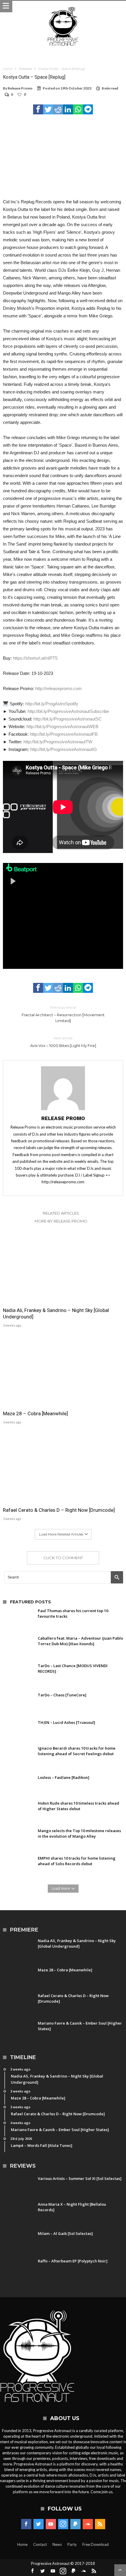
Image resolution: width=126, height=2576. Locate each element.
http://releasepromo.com (58, 688)
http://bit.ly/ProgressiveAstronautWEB (62, 726)
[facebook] (38, 109)
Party (72, 2544)
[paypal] (75, 2524)
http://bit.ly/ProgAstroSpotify (52, 704)
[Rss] (100, 2524)
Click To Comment (63, 1558)
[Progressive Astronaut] (63, 7)
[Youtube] (51, 2524)
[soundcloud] (88, 2524)
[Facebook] (26, 2524)
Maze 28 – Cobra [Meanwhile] (35, 1413)
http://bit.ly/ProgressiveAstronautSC (68, 719)
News (57, 2544)
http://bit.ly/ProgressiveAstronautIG (64, 749)
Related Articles (61, 1213)
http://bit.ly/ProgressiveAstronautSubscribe (68, 711)
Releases (25, 69)
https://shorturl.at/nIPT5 (35, 658)
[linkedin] (68, 109)
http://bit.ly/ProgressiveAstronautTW (58, 742)
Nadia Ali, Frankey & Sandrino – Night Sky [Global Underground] (56, 1313)
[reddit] (58, 109)
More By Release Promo (61, 1221)
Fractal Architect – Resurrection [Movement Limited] (63, 1014)
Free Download (96, 2544)
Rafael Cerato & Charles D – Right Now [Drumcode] (59, 1510)
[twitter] (48, 109)
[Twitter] (39, 2524)
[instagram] (63, 2524)
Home (8, 69)
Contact (40, 2544)
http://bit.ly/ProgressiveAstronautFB (64, 734)
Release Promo (20, 88)
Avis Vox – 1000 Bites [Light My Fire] (63, 1042)
